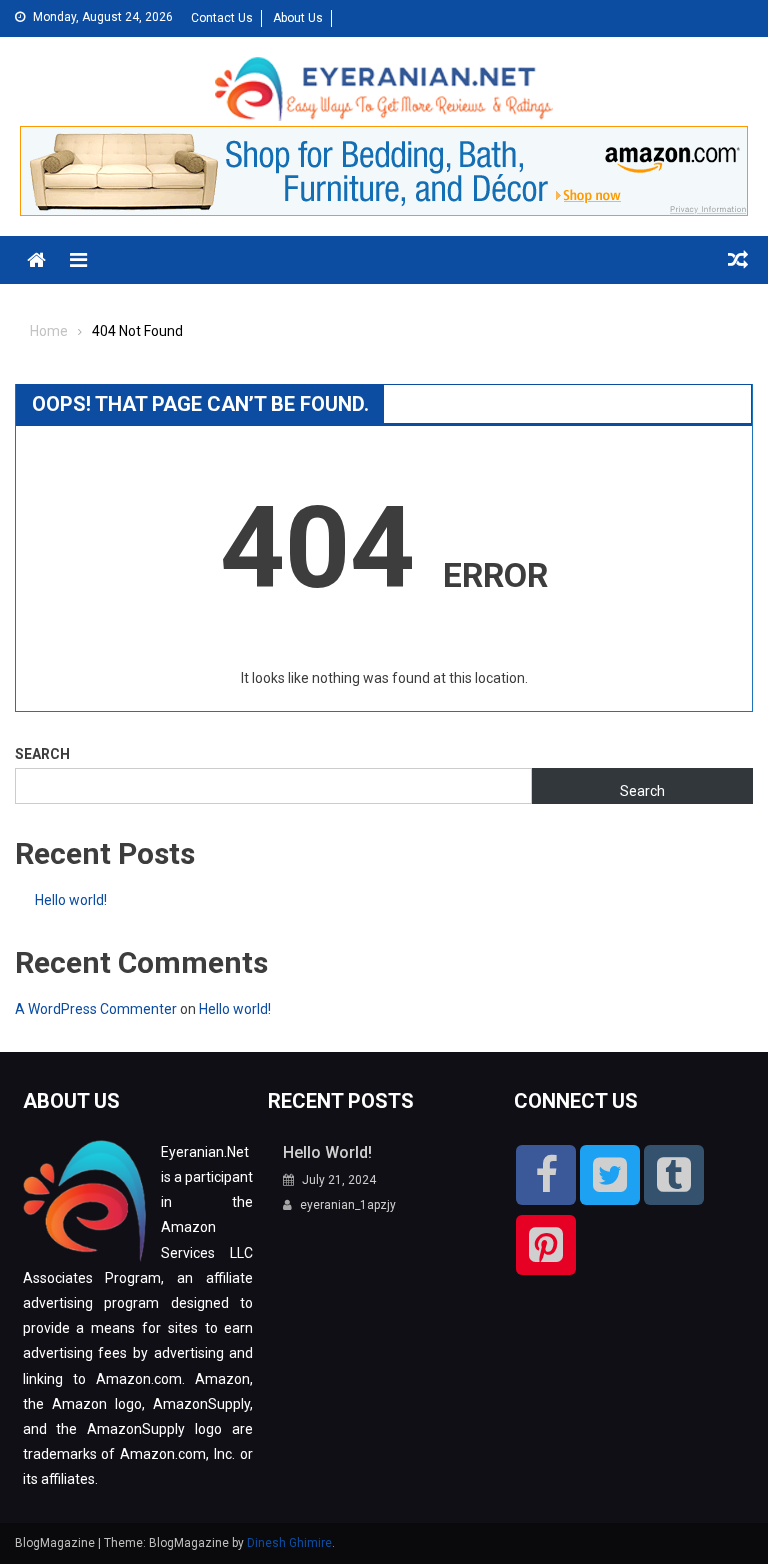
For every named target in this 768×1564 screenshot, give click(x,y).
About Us (298, 18)
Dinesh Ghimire (289, 1543)
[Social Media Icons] (546, 1175)
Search (42, 754)
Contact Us (222, 18)
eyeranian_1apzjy (348, 1205)
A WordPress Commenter (96, 1009)
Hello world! (71, 900)
